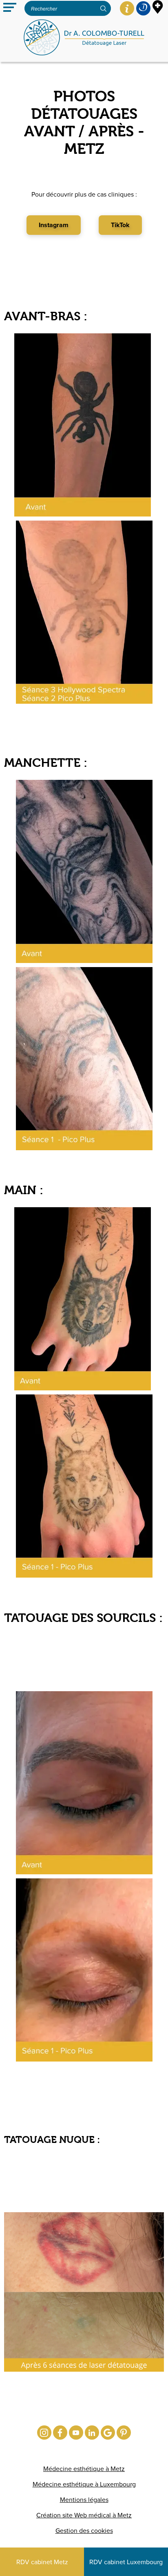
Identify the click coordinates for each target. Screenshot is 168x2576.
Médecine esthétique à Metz (84, 2469)
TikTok (120, 225)
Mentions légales (84, 2500)
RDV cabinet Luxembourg (126, 2562)
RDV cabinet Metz (42, 2562)
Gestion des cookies (84, 2531)
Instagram (54, 225)
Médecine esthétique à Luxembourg (84, 2484)
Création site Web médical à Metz (84, 2515)
